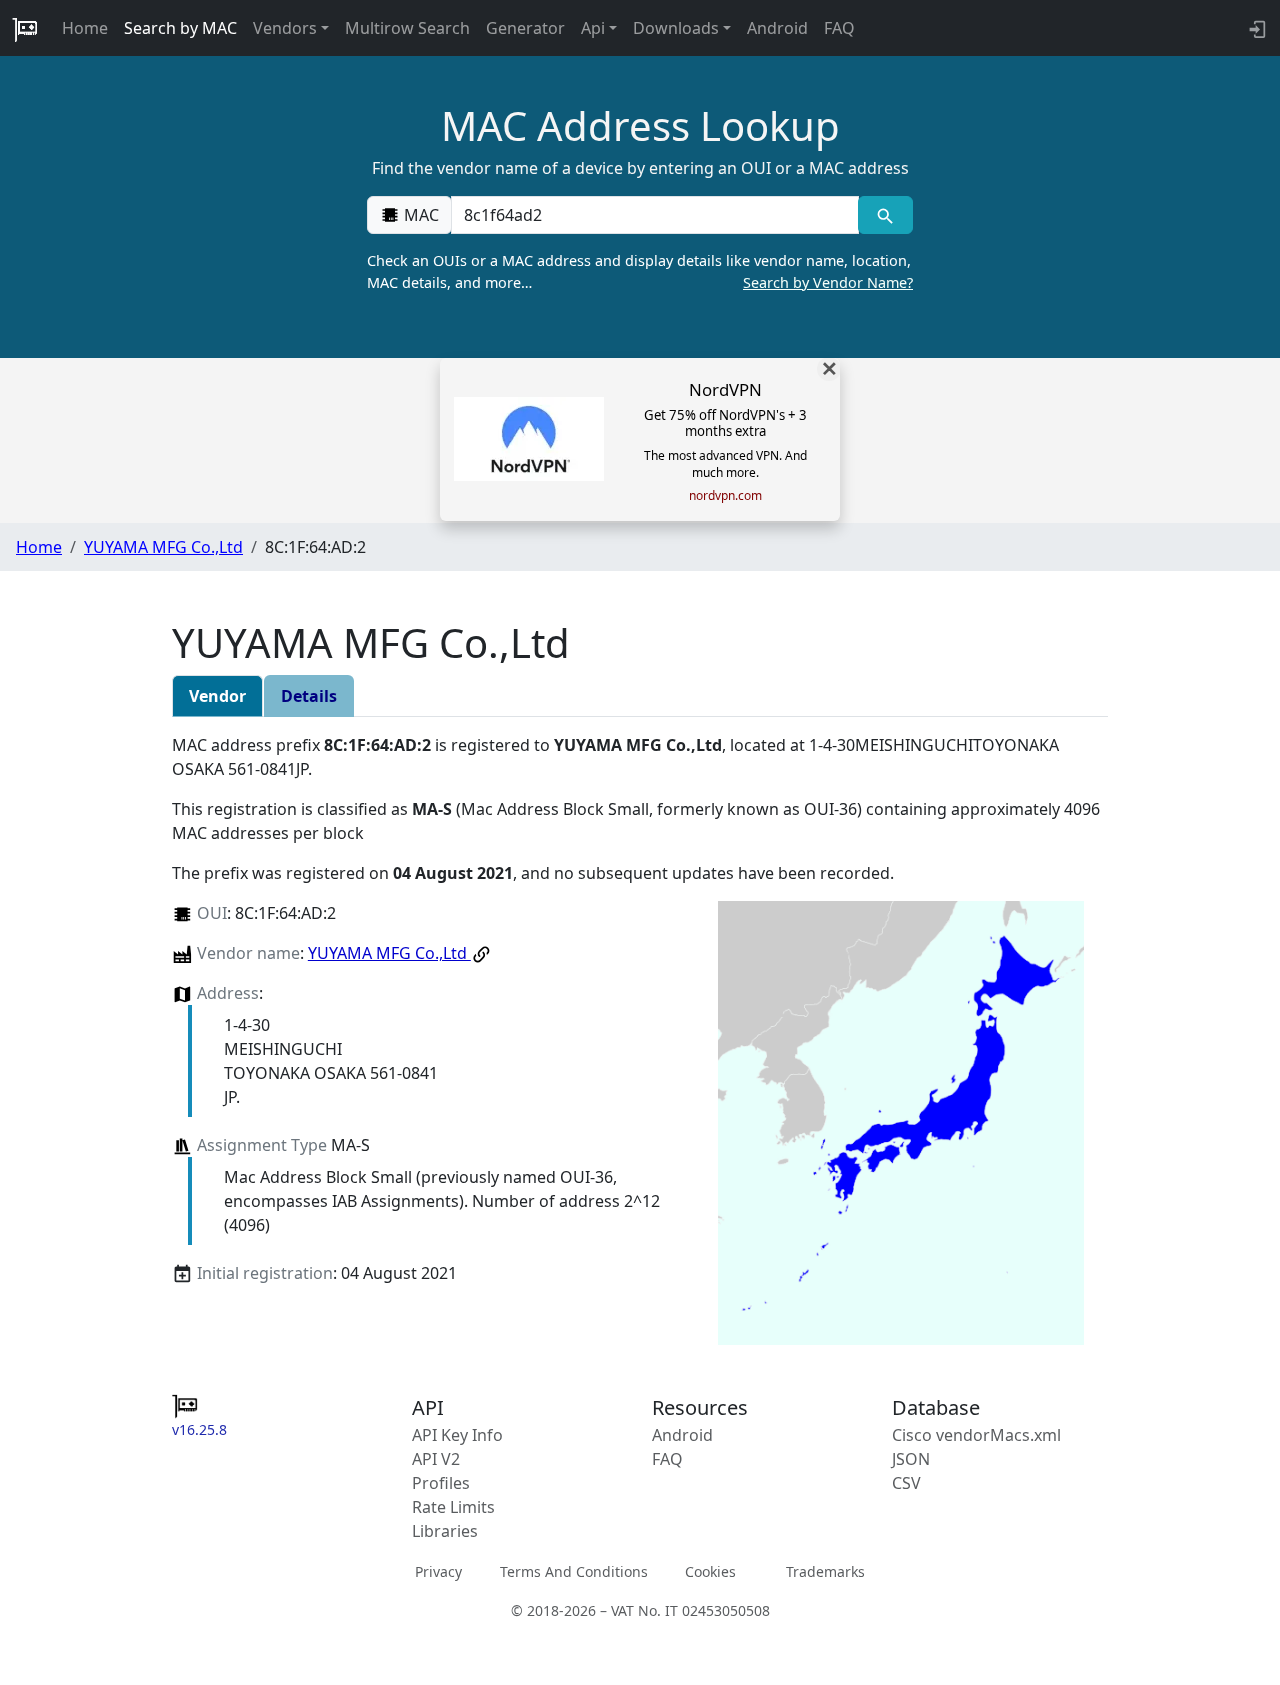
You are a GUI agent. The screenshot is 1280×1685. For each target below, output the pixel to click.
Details (309, 696)
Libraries (445, 1531)
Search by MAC (180, 28)
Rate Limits (453, 1507)
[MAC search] (885, 215)
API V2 (436, 1459)
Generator (525, 28)
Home (85, 28)
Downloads (676, 28)
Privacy (438, 1571)
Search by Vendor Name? (828, 282)
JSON (911, 1459)
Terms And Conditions (574, 1571)
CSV (906, 1483)
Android (777, 28)
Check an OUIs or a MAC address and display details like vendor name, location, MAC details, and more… (640, 271)
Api (593, 28)
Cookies (710, 1571)
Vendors (285, 28)
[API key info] (1255, 28)
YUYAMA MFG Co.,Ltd (163, 547)
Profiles (441, 1483)
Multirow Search (407, 28)
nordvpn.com (725, 496)
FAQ (839, 28)
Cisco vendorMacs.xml (976, 1435)
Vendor (217, 696)
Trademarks (825, 1571)
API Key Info (457, 1435)
